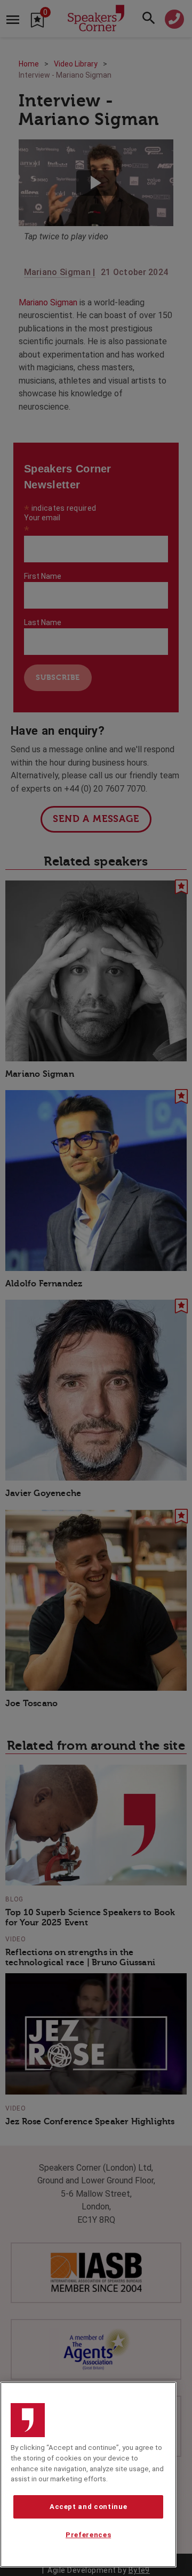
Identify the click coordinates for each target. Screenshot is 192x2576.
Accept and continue (88, 2507)
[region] (88, 2475)
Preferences (88, 2535)
